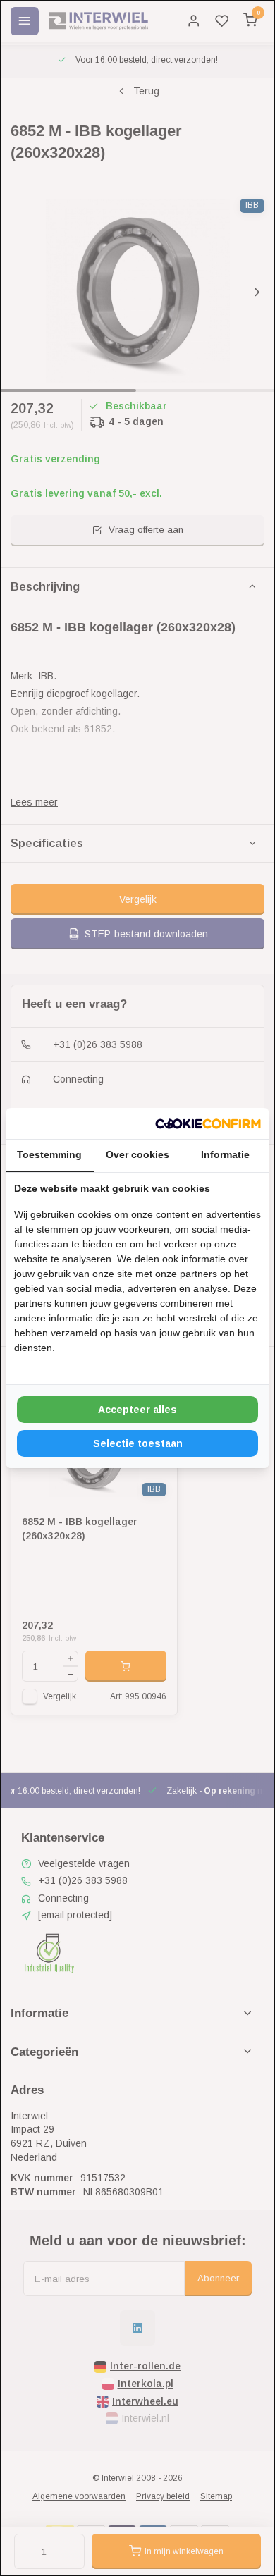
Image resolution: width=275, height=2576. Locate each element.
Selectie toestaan (138, 1443)
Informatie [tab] (225, 1154)
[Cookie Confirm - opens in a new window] (208, 1123)
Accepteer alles (137, 1410)
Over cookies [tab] (137, 1154)
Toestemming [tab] (49, 1154)
